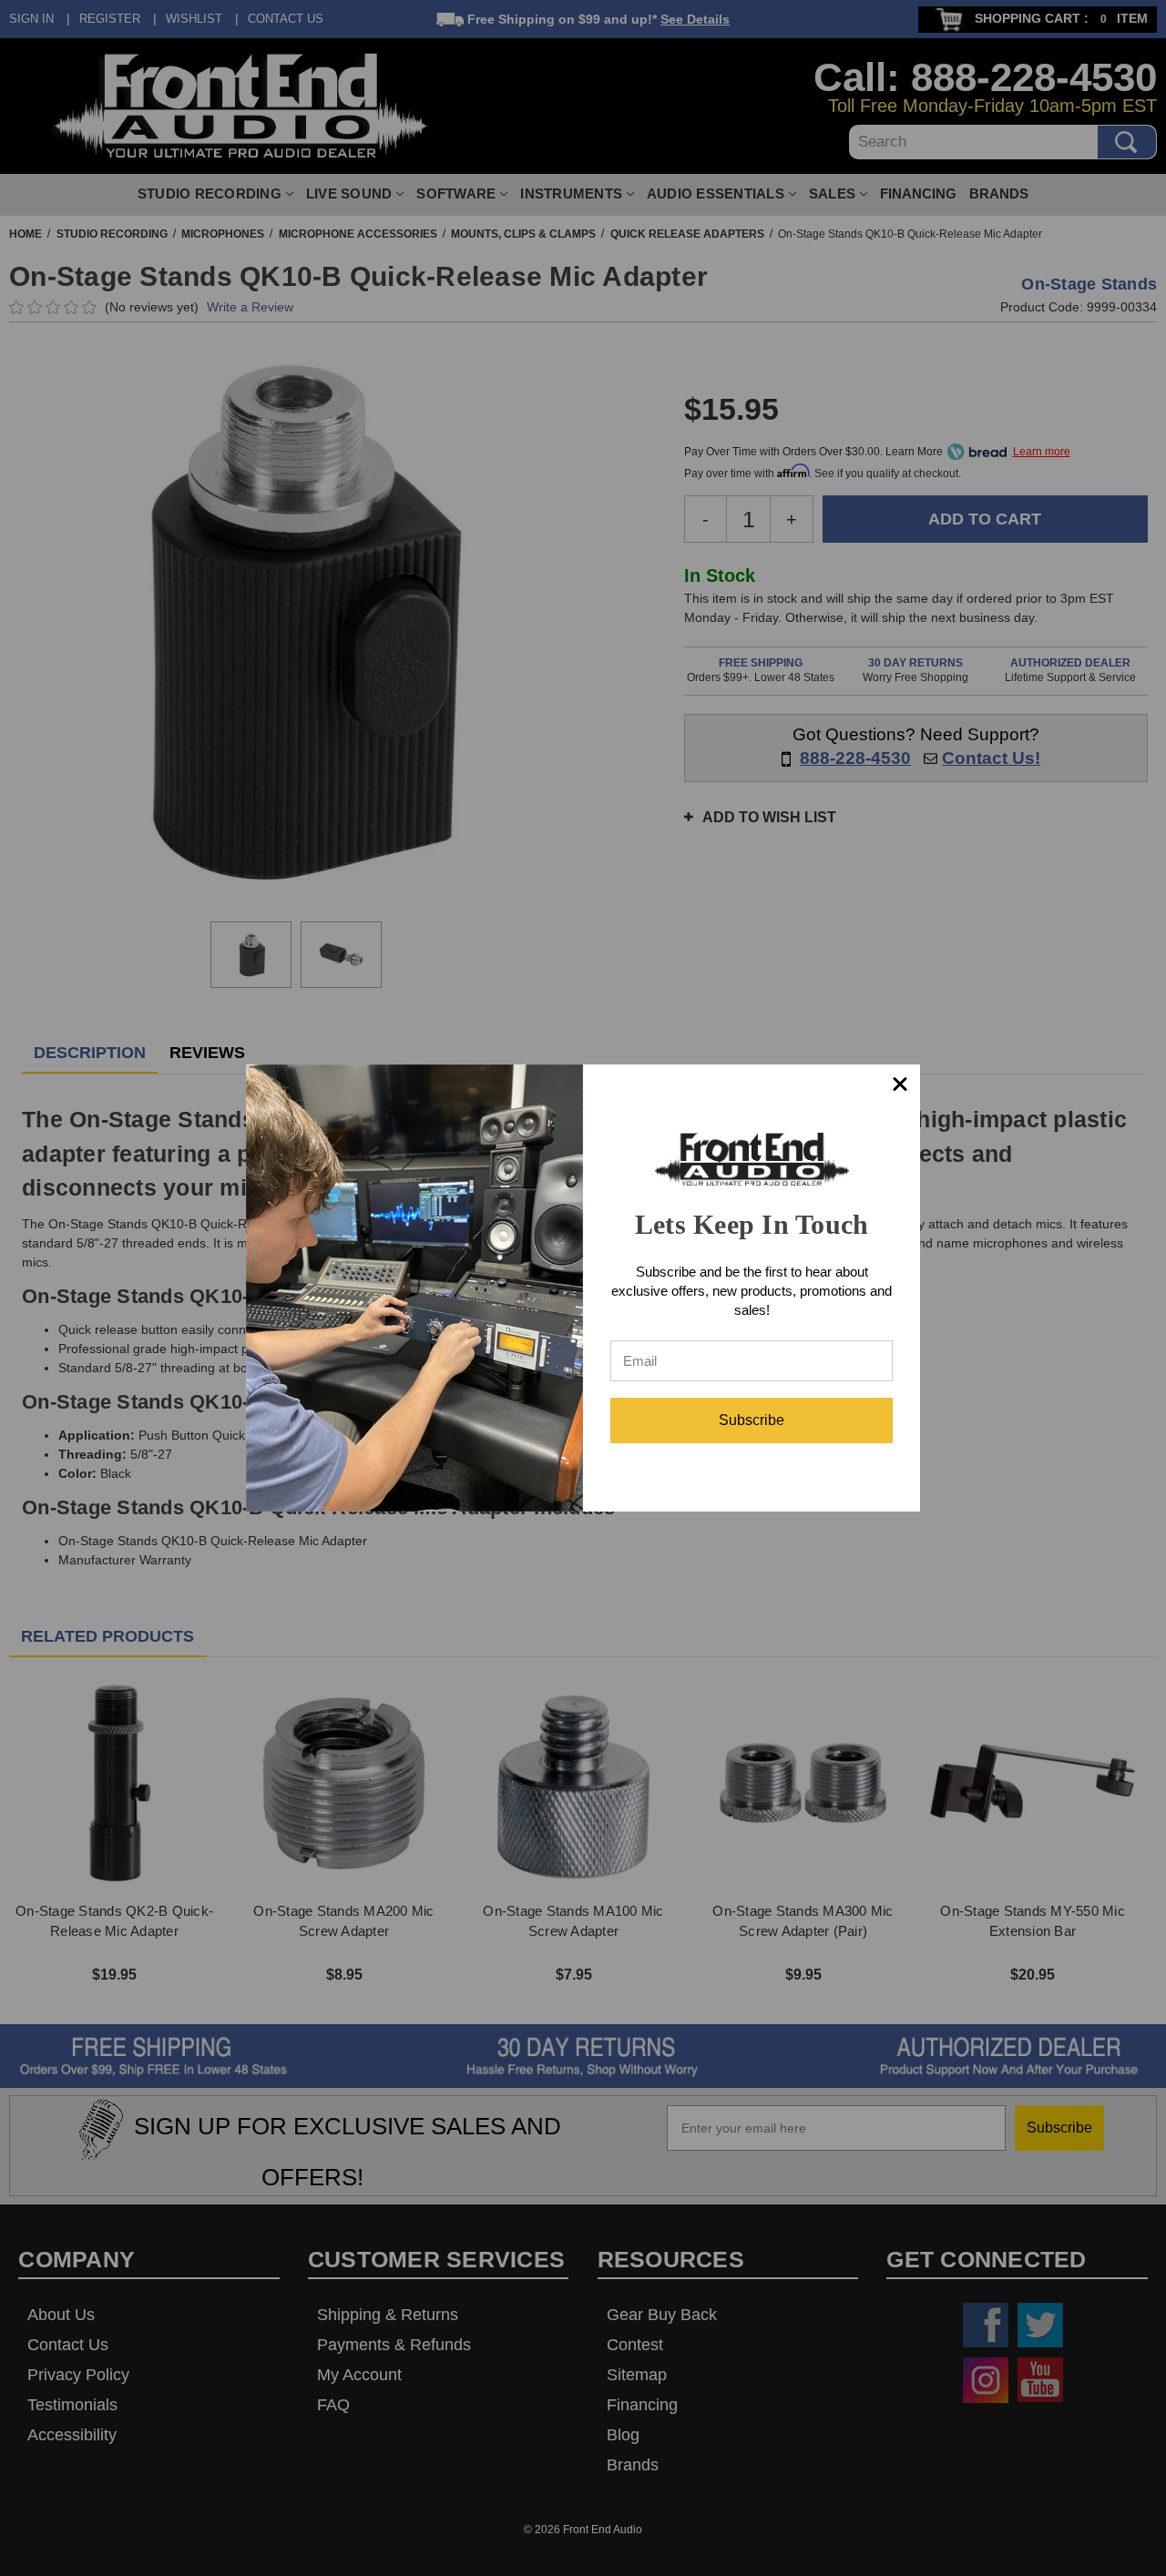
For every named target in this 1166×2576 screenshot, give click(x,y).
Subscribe (752, 1420)
